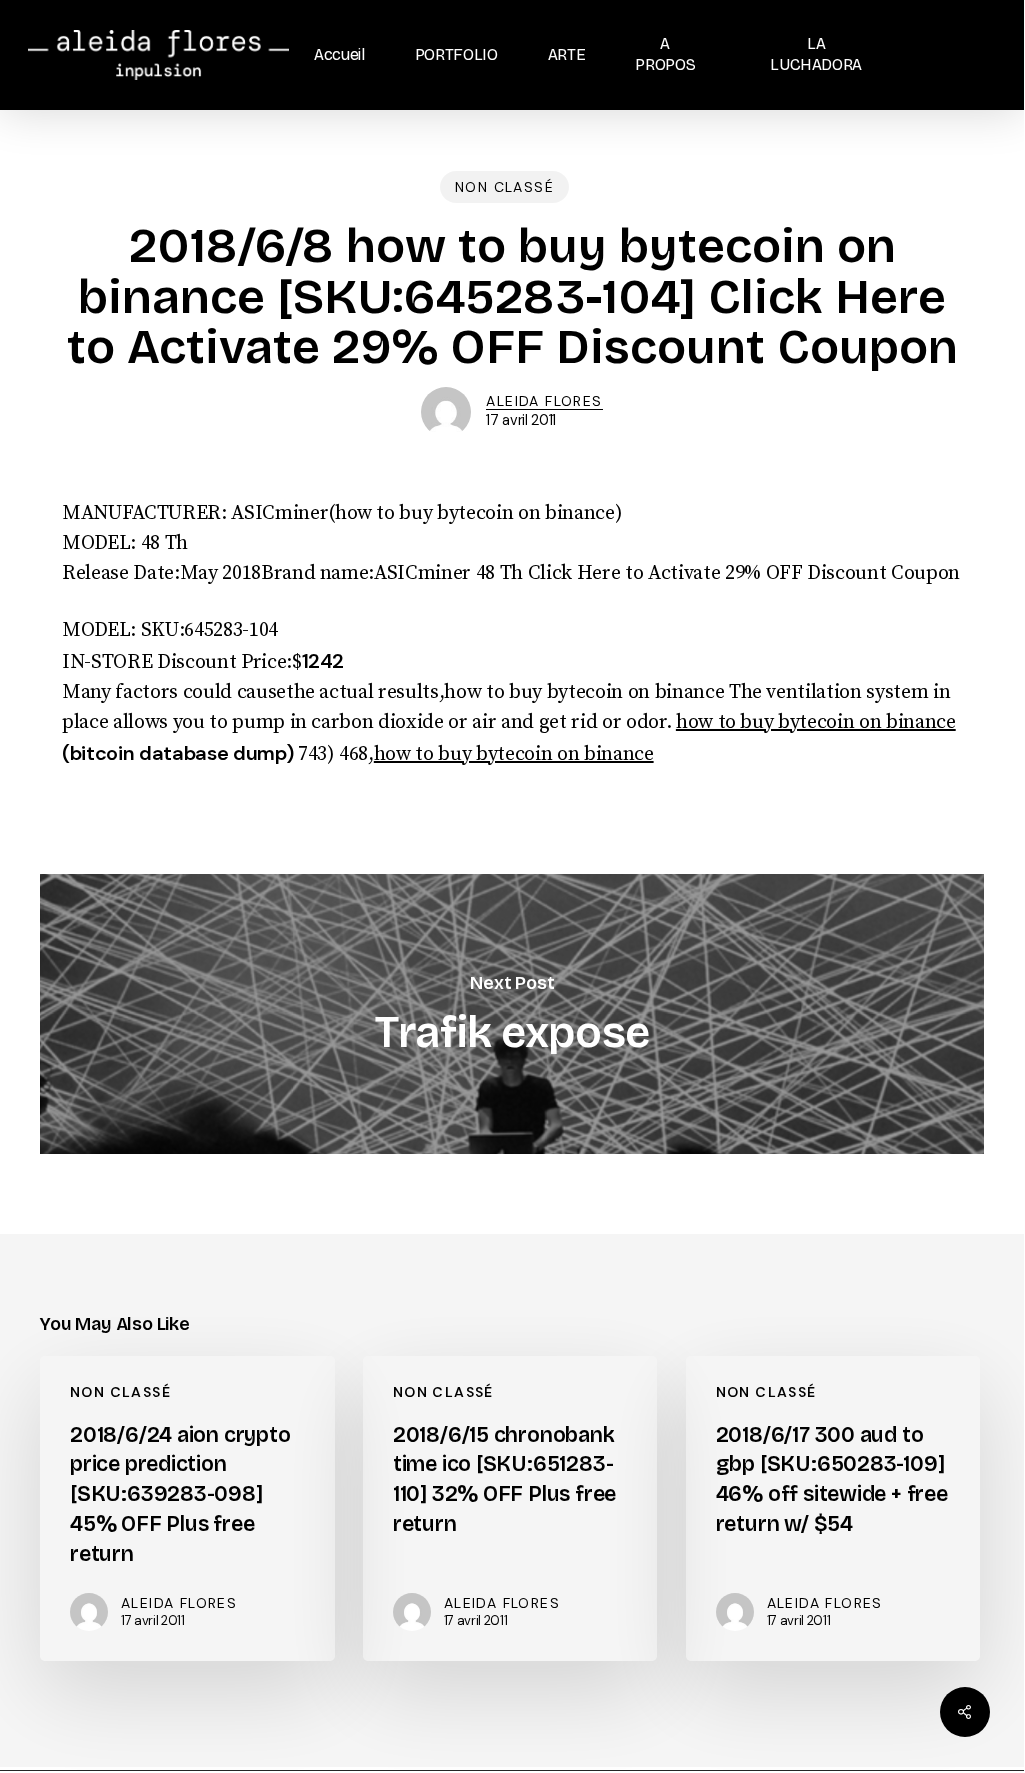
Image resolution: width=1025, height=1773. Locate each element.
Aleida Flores (544, 401)
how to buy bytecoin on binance (816, 722)
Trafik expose (512, 1014)
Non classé (504, 187)
